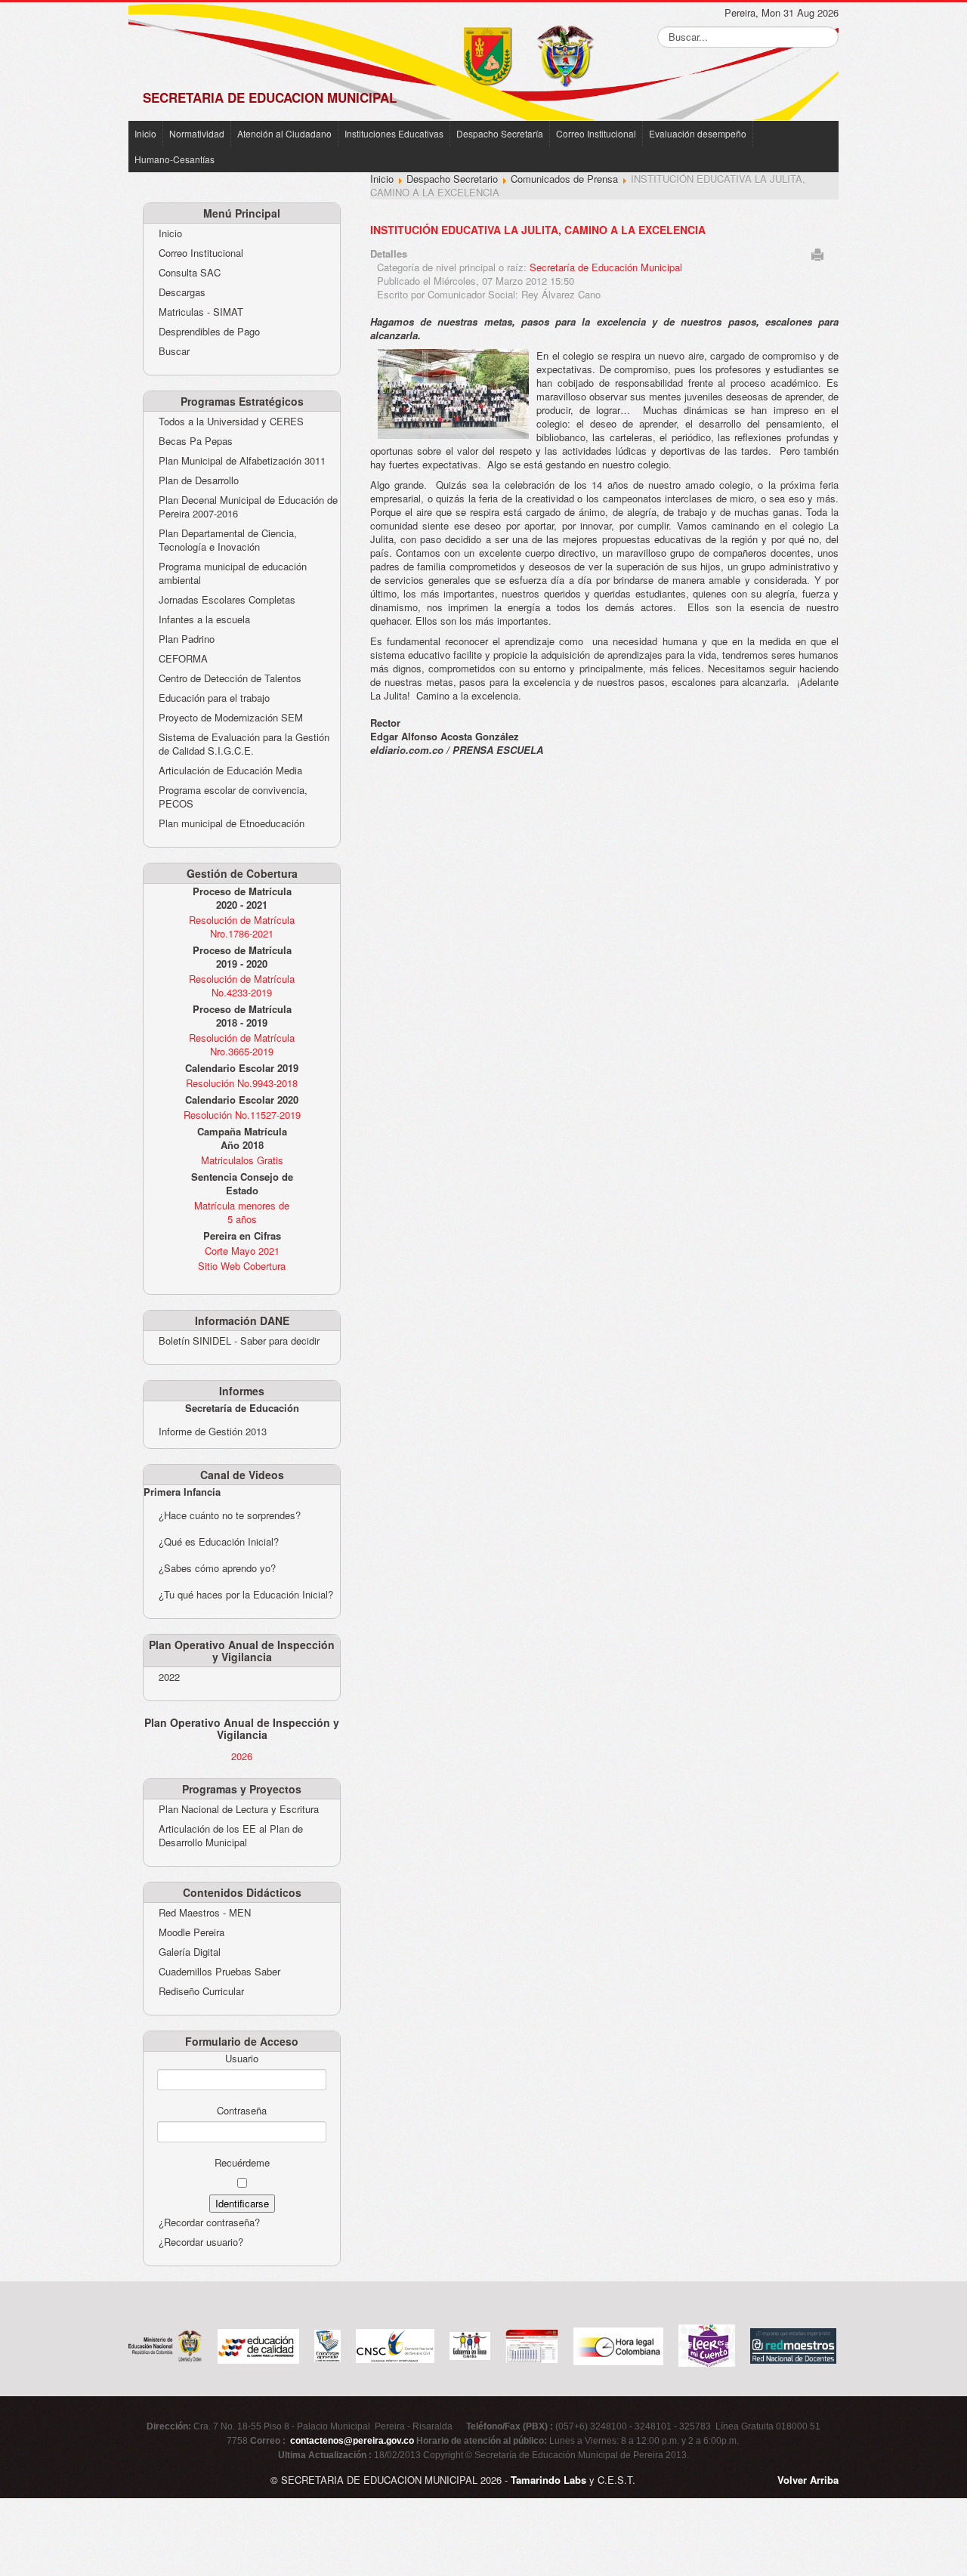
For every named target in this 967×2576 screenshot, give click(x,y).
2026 (242, 1756)
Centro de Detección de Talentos (230, 678)
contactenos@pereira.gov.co (352, 2441)
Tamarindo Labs (548, 2480)
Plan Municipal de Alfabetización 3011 (242, 461)
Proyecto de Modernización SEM (231, 718)
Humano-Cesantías (175, 159)
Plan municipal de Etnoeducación (232, 823)
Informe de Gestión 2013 (213, 1431)
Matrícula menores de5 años (242, 1212)
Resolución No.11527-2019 (242, 1115)
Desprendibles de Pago (209, 332)
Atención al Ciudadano (284, 133)
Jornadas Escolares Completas (227, 600)
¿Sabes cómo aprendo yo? (217, 1568)
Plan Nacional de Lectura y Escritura (239, 1809)
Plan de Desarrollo (199, 480)
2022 (169, 1677)
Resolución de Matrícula (242, 920)
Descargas (182, 292)
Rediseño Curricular (201, 1991)
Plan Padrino (187, 639)
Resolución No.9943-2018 (242, 1083)
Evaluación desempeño (698, 133)
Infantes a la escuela (204, 619)
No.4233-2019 (242, 992)
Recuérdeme (242, 2163)
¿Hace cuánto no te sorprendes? (230, 1515)
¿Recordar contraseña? (209, 2222)
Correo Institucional (596, 133)
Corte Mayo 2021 (242, 1251)
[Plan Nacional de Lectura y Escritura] (707, 2344)
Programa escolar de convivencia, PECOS (233, 797)
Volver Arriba (808, 2480)
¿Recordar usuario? (201, 2242)
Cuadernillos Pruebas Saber (219, 1972)
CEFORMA (183, 659)
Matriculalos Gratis (242, 1160)
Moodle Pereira (192, 1932)
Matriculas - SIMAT (201, 312)
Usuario (242, 2059)
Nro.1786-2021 (242, 933)
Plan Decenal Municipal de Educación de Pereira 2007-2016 (248, 507)
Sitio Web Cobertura (242, 1266)
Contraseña (242, 2111)
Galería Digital (190, 1952)
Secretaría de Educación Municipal (606, 267)
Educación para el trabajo (214, 698)
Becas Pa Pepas (196, 441)
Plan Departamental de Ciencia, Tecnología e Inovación (228, 540)
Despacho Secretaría (500, 133)
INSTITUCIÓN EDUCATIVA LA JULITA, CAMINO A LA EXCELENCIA (538, 230)
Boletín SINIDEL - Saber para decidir (239, 1341)
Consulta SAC (190, 273)
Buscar (174, 351)
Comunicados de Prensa (564, 179)
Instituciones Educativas (394, 133)
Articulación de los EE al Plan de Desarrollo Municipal (231, 1836)
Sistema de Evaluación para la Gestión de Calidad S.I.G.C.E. (244, 744)
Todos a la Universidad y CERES (231, 422)
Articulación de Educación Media (230, 771)
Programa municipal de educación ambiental (233, 573)
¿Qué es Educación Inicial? (219, 1541)
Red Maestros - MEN (205, 1913)
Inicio (145, 133)
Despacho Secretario (452, 179)
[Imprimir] (817, 253)
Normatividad (197, 133)
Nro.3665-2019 (242, 1051)
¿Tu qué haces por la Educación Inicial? (246, 1594)
